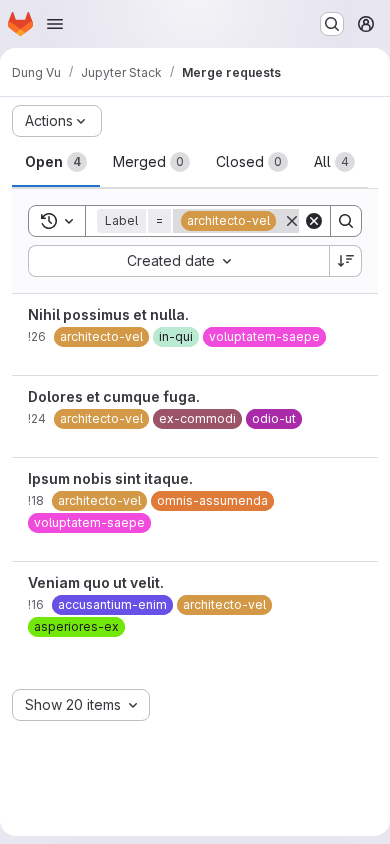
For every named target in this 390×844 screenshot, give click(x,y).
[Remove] (292, 221)
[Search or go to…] (332, 24)
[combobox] (178, 261)
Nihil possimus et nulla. (108, 314)
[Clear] (314, 221)
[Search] (346, 221)
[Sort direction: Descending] (346, 261)
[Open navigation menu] (55, 24)
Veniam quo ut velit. (96, 582)
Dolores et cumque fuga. (114, 396)
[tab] (56, 162)
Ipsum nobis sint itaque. (110, 478)
